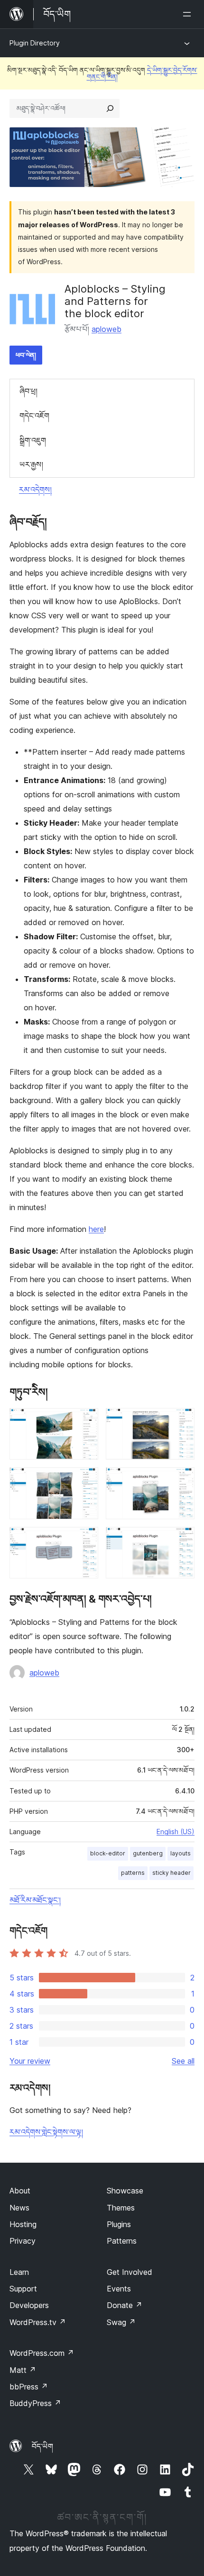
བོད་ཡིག (42, 2446)
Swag (121, 2322)
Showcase (125, 2191)
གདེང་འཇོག (34, 416)
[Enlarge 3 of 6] (85, 1480)
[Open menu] (189, 14)
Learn (19, 2272)
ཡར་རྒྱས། (31, 464)
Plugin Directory (35, 43)
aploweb (107, 329)
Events (119, 2289)
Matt (23, 2370)
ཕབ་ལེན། (26, 355)
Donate (125, 2305)
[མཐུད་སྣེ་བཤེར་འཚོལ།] (110, 108)
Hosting (23, 2224)
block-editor (108, 1853)
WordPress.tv (38, 2322)
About (20, 2191)
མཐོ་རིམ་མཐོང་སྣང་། (35, 1900)
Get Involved (130, 2272)
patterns (133, 1873)
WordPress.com (42, 2353)
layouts (181, 1853)
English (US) (176, 1832)
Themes (121, 2208)
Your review (30, 2061)
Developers (29, 2305)
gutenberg (148, 1853)
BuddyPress (35, 2403)
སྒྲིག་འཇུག (33, 440)
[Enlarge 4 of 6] (182, 1480)
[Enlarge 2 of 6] (182, 1421)
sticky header (172, 1873)
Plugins (119, 2224)
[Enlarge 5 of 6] (85, 1540)
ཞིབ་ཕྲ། (28, 391)
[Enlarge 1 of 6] (85, 1421)
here (96, 1229)
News (19, 2208)
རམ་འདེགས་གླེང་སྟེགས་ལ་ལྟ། (46, 2132)
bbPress (29, 2387)
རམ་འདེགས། (35, 490)
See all (183, 2061)
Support (23, 2289)
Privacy (23, 2241)
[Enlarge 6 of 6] (182, 1540)
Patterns (122, 2241)
